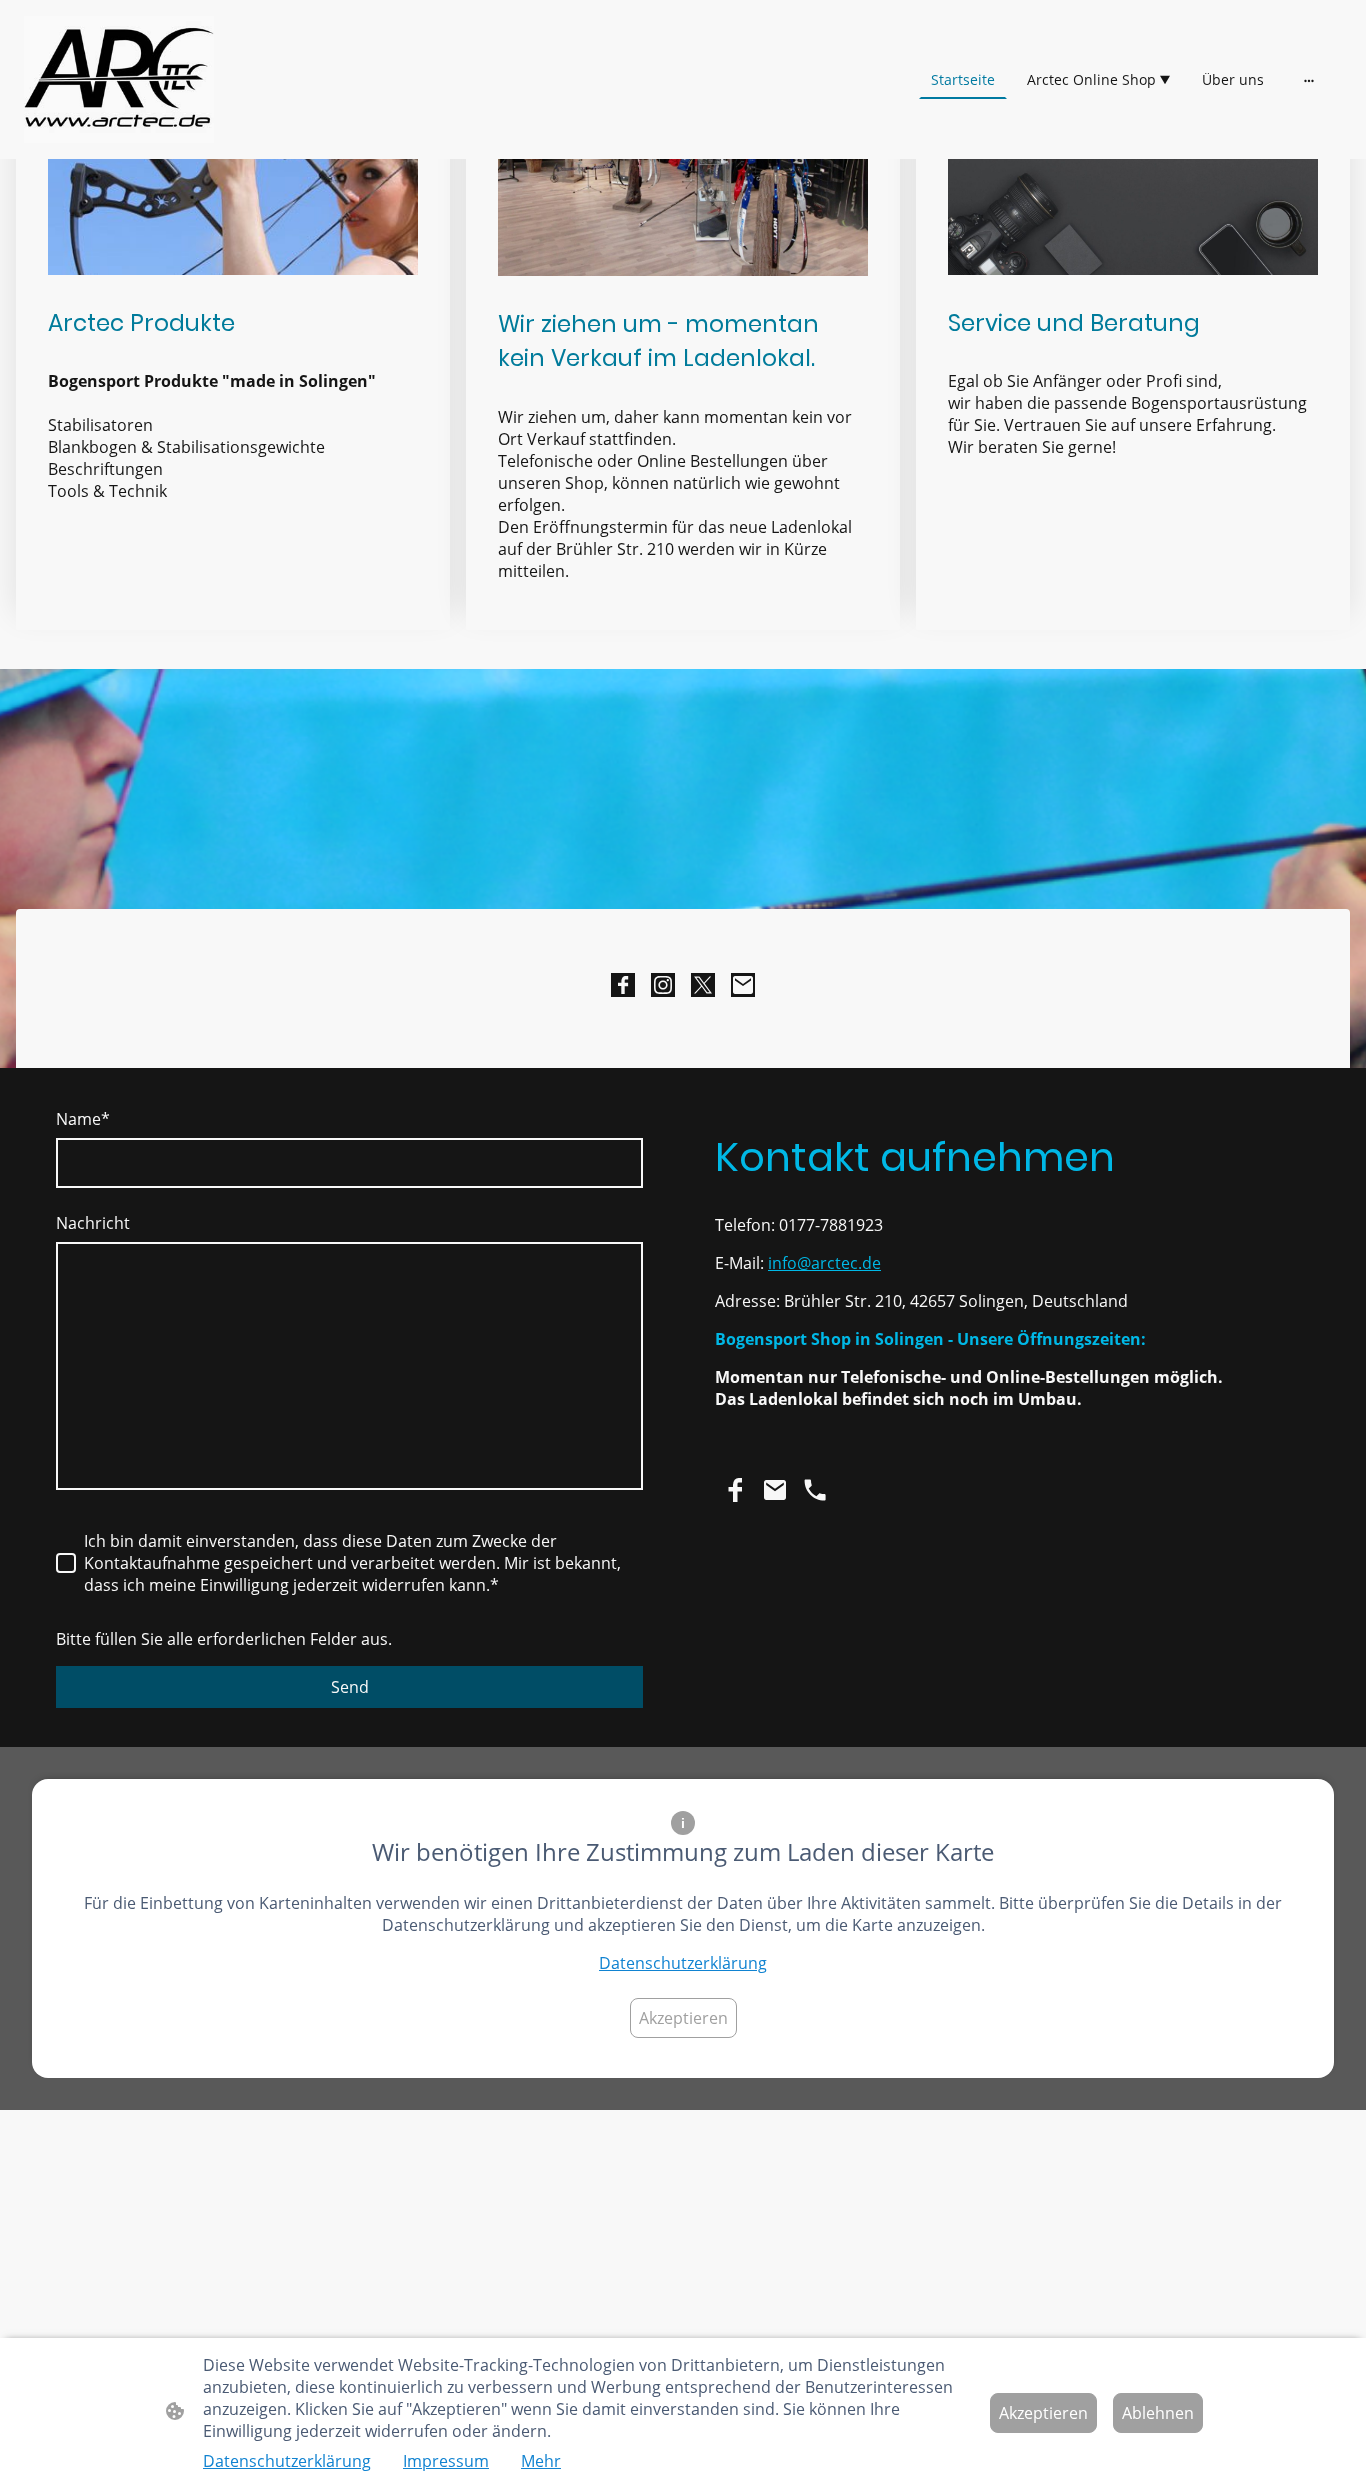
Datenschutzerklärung (683, 1963)
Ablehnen (1158, 2413)
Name (83, 1119)
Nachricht (93, 1223)
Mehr (541, 2461)
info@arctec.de (824, 1263)
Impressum (446, 2461)
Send (350, 1687)
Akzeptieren (683, 2018)
